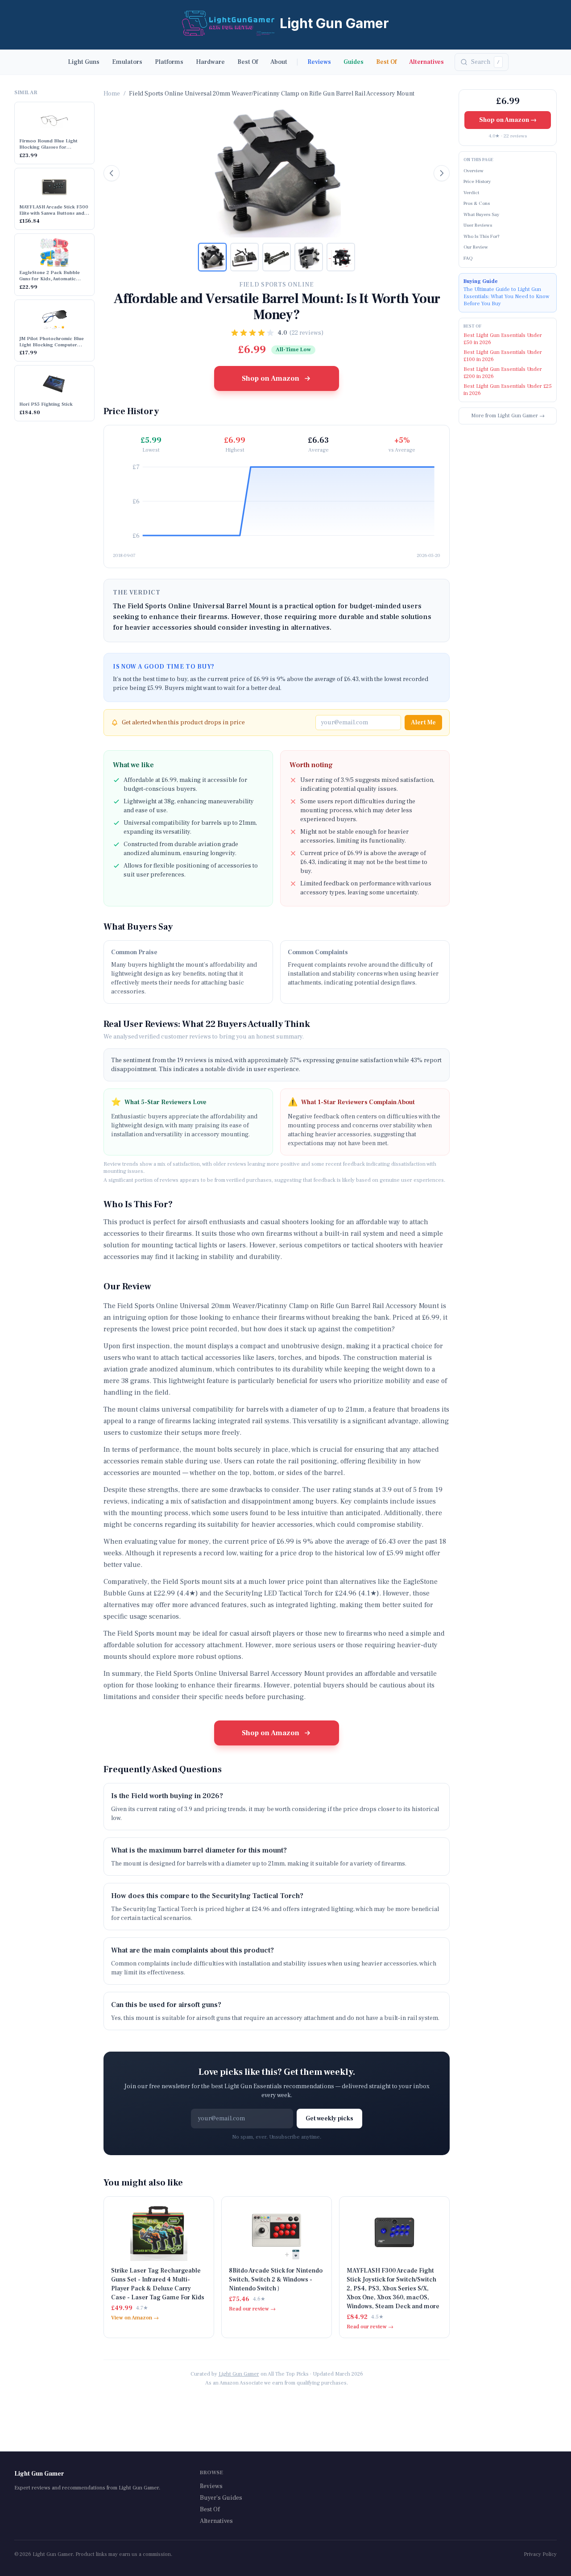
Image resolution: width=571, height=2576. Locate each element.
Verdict (471, 193)
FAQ (468, 258)
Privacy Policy (540, 2554)
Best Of (248, 62)
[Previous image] (112, 173)
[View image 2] (244, 257)
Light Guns (84, 62)
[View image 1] (212, 257)
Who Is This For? (482, 236)
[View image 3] (277, 257)
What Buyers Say (481, 214)
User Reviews (478, 225)
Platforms (169, 62)
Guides (354, 62)
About (279, 62)
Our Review (476, 247)
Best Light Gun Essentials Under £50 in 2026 (503, 339)
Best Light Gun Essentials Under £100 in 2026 (503, 356)
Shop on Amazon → (508, 120)
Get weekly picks (329, 2119)
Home (112, 94)
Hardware (210, 62)
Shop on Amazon (271, 378)
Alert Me (423, 723)
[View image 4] (309, 257)
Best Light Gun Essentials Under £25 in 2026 (508, 390)
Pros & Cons (477, 203)
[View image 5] (341, 257)
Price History (477, 181)
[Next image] (442, 173)
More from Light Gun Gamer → (508, 416)
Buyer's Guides (221, 2498)
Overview (474, 171)
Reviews (319, 62)
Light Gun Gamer (239, 2374)
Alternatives (426, 62)
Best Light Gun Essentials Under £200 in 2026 (503, 373)
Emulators (127, 62)
